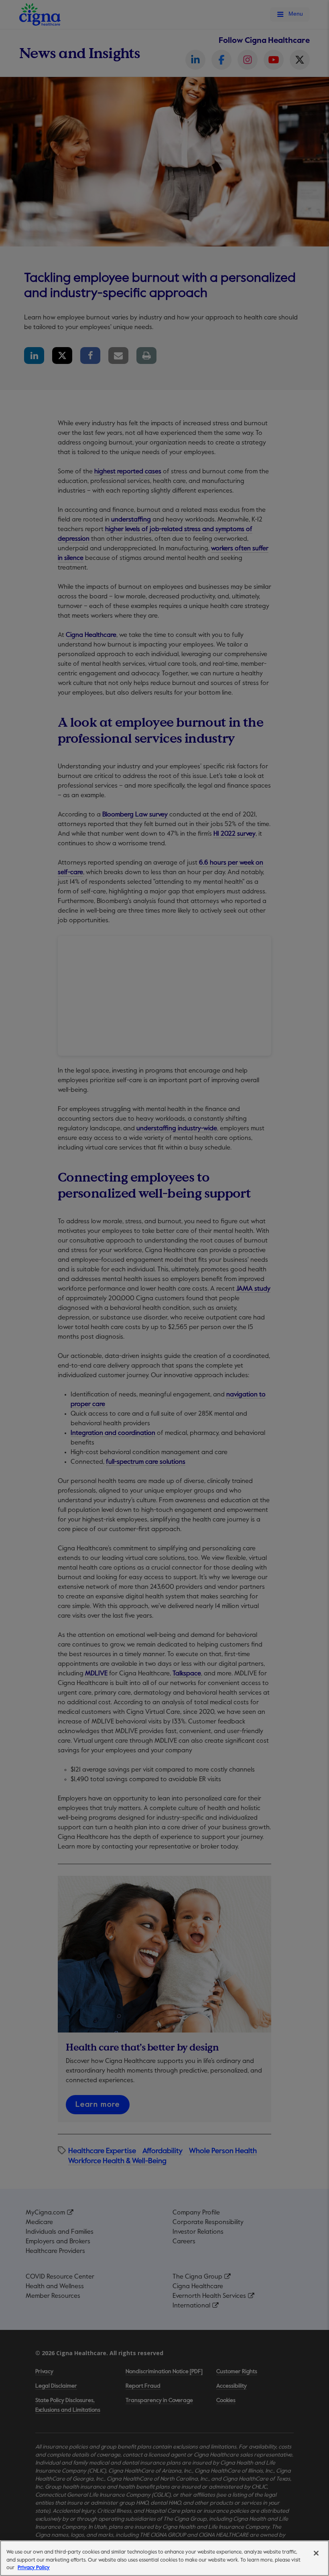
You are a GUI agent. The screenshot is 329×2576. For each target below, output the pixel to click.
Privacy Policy (34, 2568)
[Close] (316, 2553)
